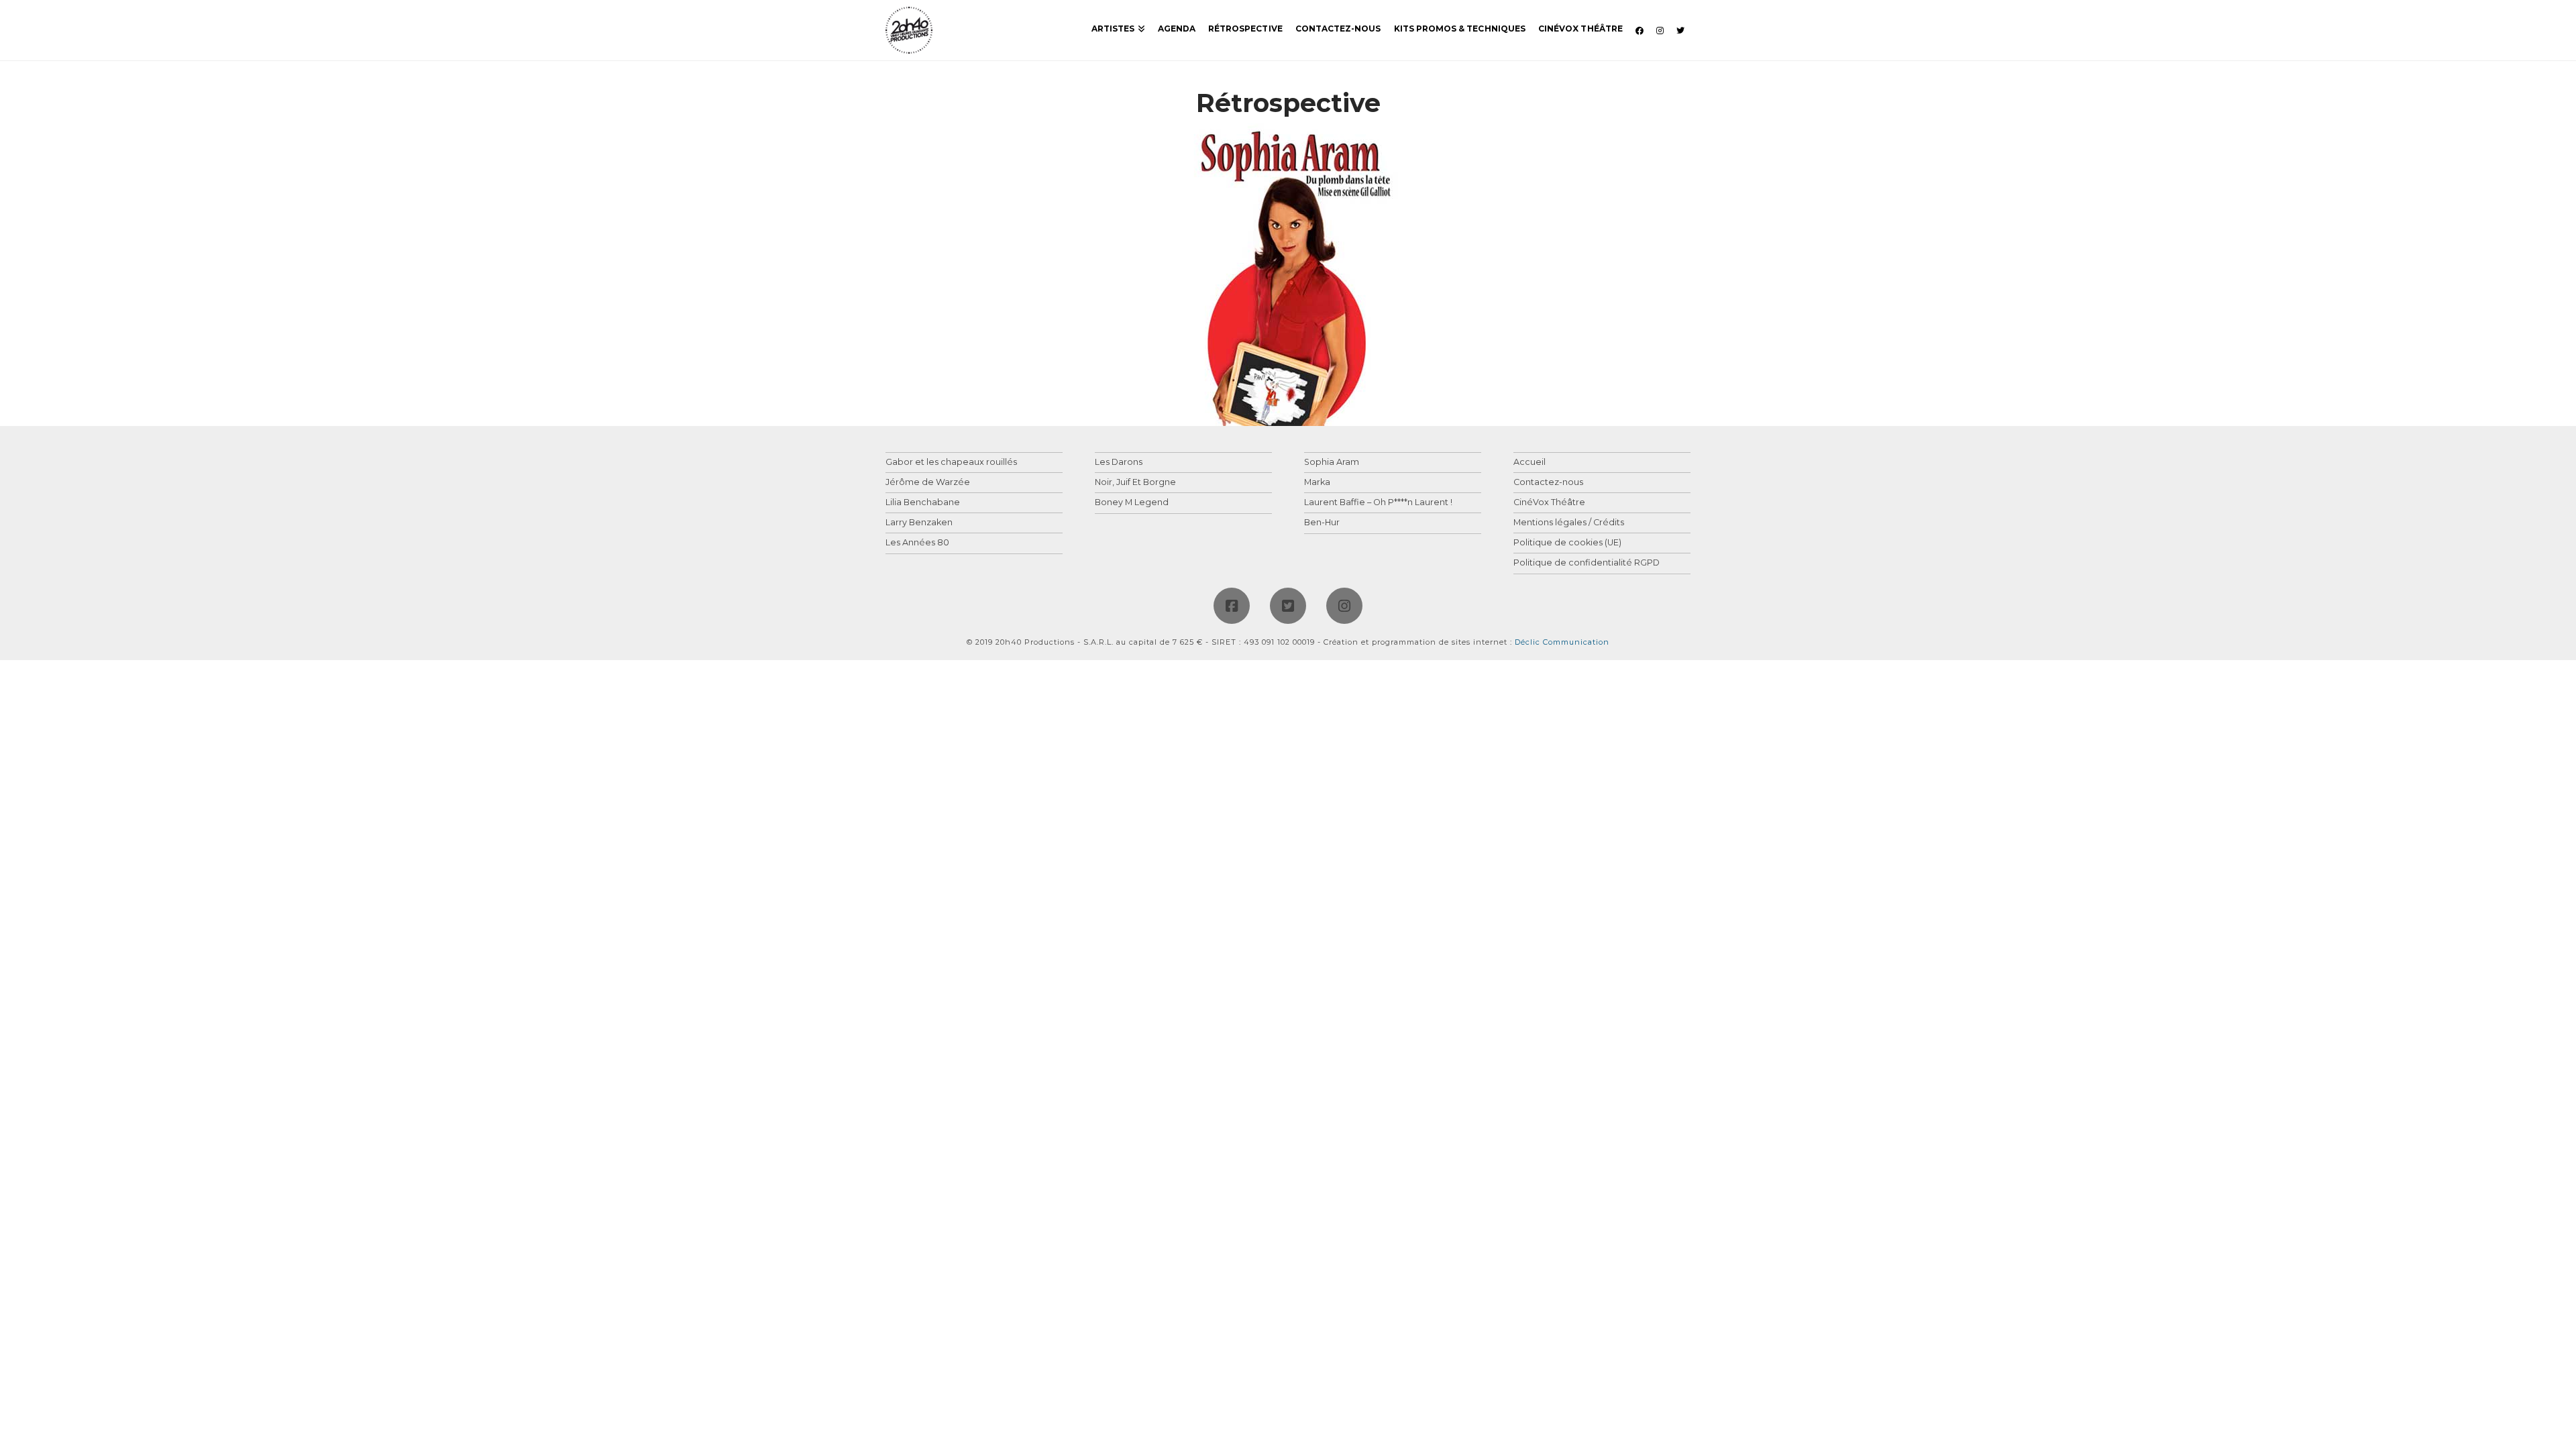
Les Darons (1119, 463)
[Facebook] (1232, 606)
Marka (1317, 483)
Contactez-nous (1548, 483)
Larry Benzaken (919, 523)
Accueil (1529, 463)
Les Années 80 (917, 543)
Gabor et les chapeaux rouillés (951, 463)
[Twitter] (1288, 606)
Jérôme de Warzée (928, 483)
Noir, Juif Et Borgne (1135, 483)
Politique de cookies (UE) (1567, 543)
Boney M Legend (1132, 503)
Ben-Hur (1322, 523)
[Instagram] (1344, 606)
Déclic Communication (1562, 642)
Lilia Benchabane (923, 503)
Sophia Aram (1332, 463)
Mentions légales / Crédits (1569, 523)
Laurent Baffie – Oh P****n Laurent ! (1378, 503)
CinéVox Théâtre (1549, 503)
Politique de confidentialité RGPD (1587, 563)
